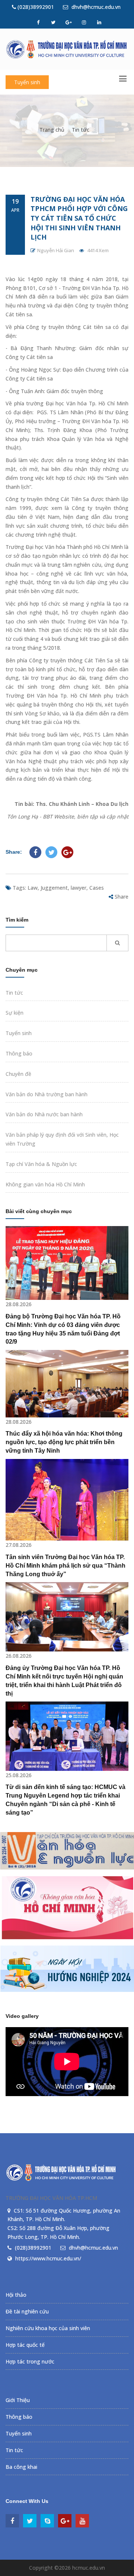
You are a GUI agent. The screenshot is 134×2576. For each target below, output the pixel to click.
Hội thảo (16, 2295)
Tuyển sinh (27, 82)
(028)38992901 (35, 7)
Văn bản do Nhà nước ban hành (44, 1114)
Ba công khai (21, 2467)
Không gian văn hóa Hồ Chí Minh (45, 1184)
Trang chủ (52, 130)
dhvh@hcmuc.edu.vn (95, 7)
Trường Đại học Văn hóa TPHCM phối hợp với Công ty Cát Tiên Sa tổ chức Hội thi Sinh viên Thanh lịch (79, 218)
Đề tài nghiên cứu (27, 2311)
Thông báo (19, 1053)
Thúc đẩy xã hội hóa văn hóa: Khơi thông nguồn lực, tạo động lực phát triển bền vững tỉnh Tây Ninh (64, 1442)
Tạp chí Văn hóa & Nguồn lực (41, 1164)
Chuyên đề (18, 1074)
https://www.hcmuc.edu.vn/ (48, 2258)
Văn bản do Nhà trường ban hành (47, 1094)
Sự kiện (15, 1013)
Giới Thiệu (18, 2400)
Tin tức (81, 130)
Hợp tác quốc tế (25, 2345)
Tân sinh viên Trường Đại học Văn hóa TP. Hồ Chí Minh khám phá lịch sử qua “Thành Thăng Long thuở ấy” (66, 1566)
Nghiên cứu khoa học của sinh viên (48, 2328)
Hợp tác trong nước (30, 2361)
